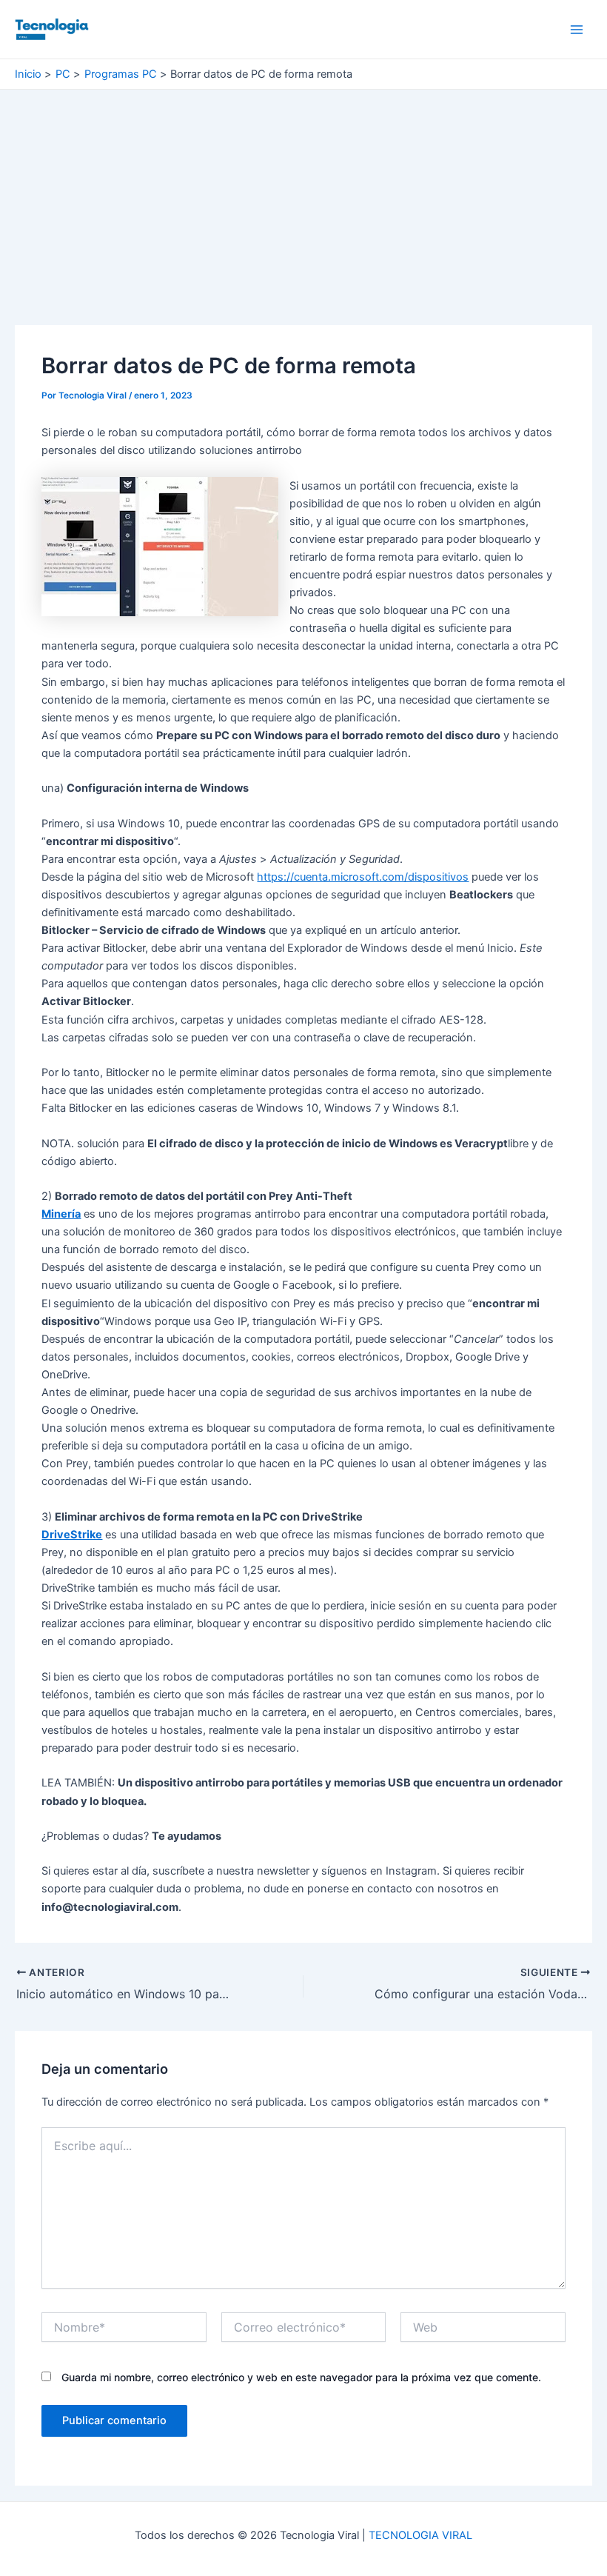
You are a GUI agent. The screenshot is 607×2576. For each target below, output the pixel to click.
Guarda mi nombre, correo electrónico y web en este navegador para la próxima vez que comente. (301, 2377)
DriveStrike (72, 1535)
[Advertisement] (303, 216)
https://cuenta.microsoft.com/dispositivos (363, 877)
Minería (61, 1214)
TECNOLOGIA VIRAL (420, 2535)
